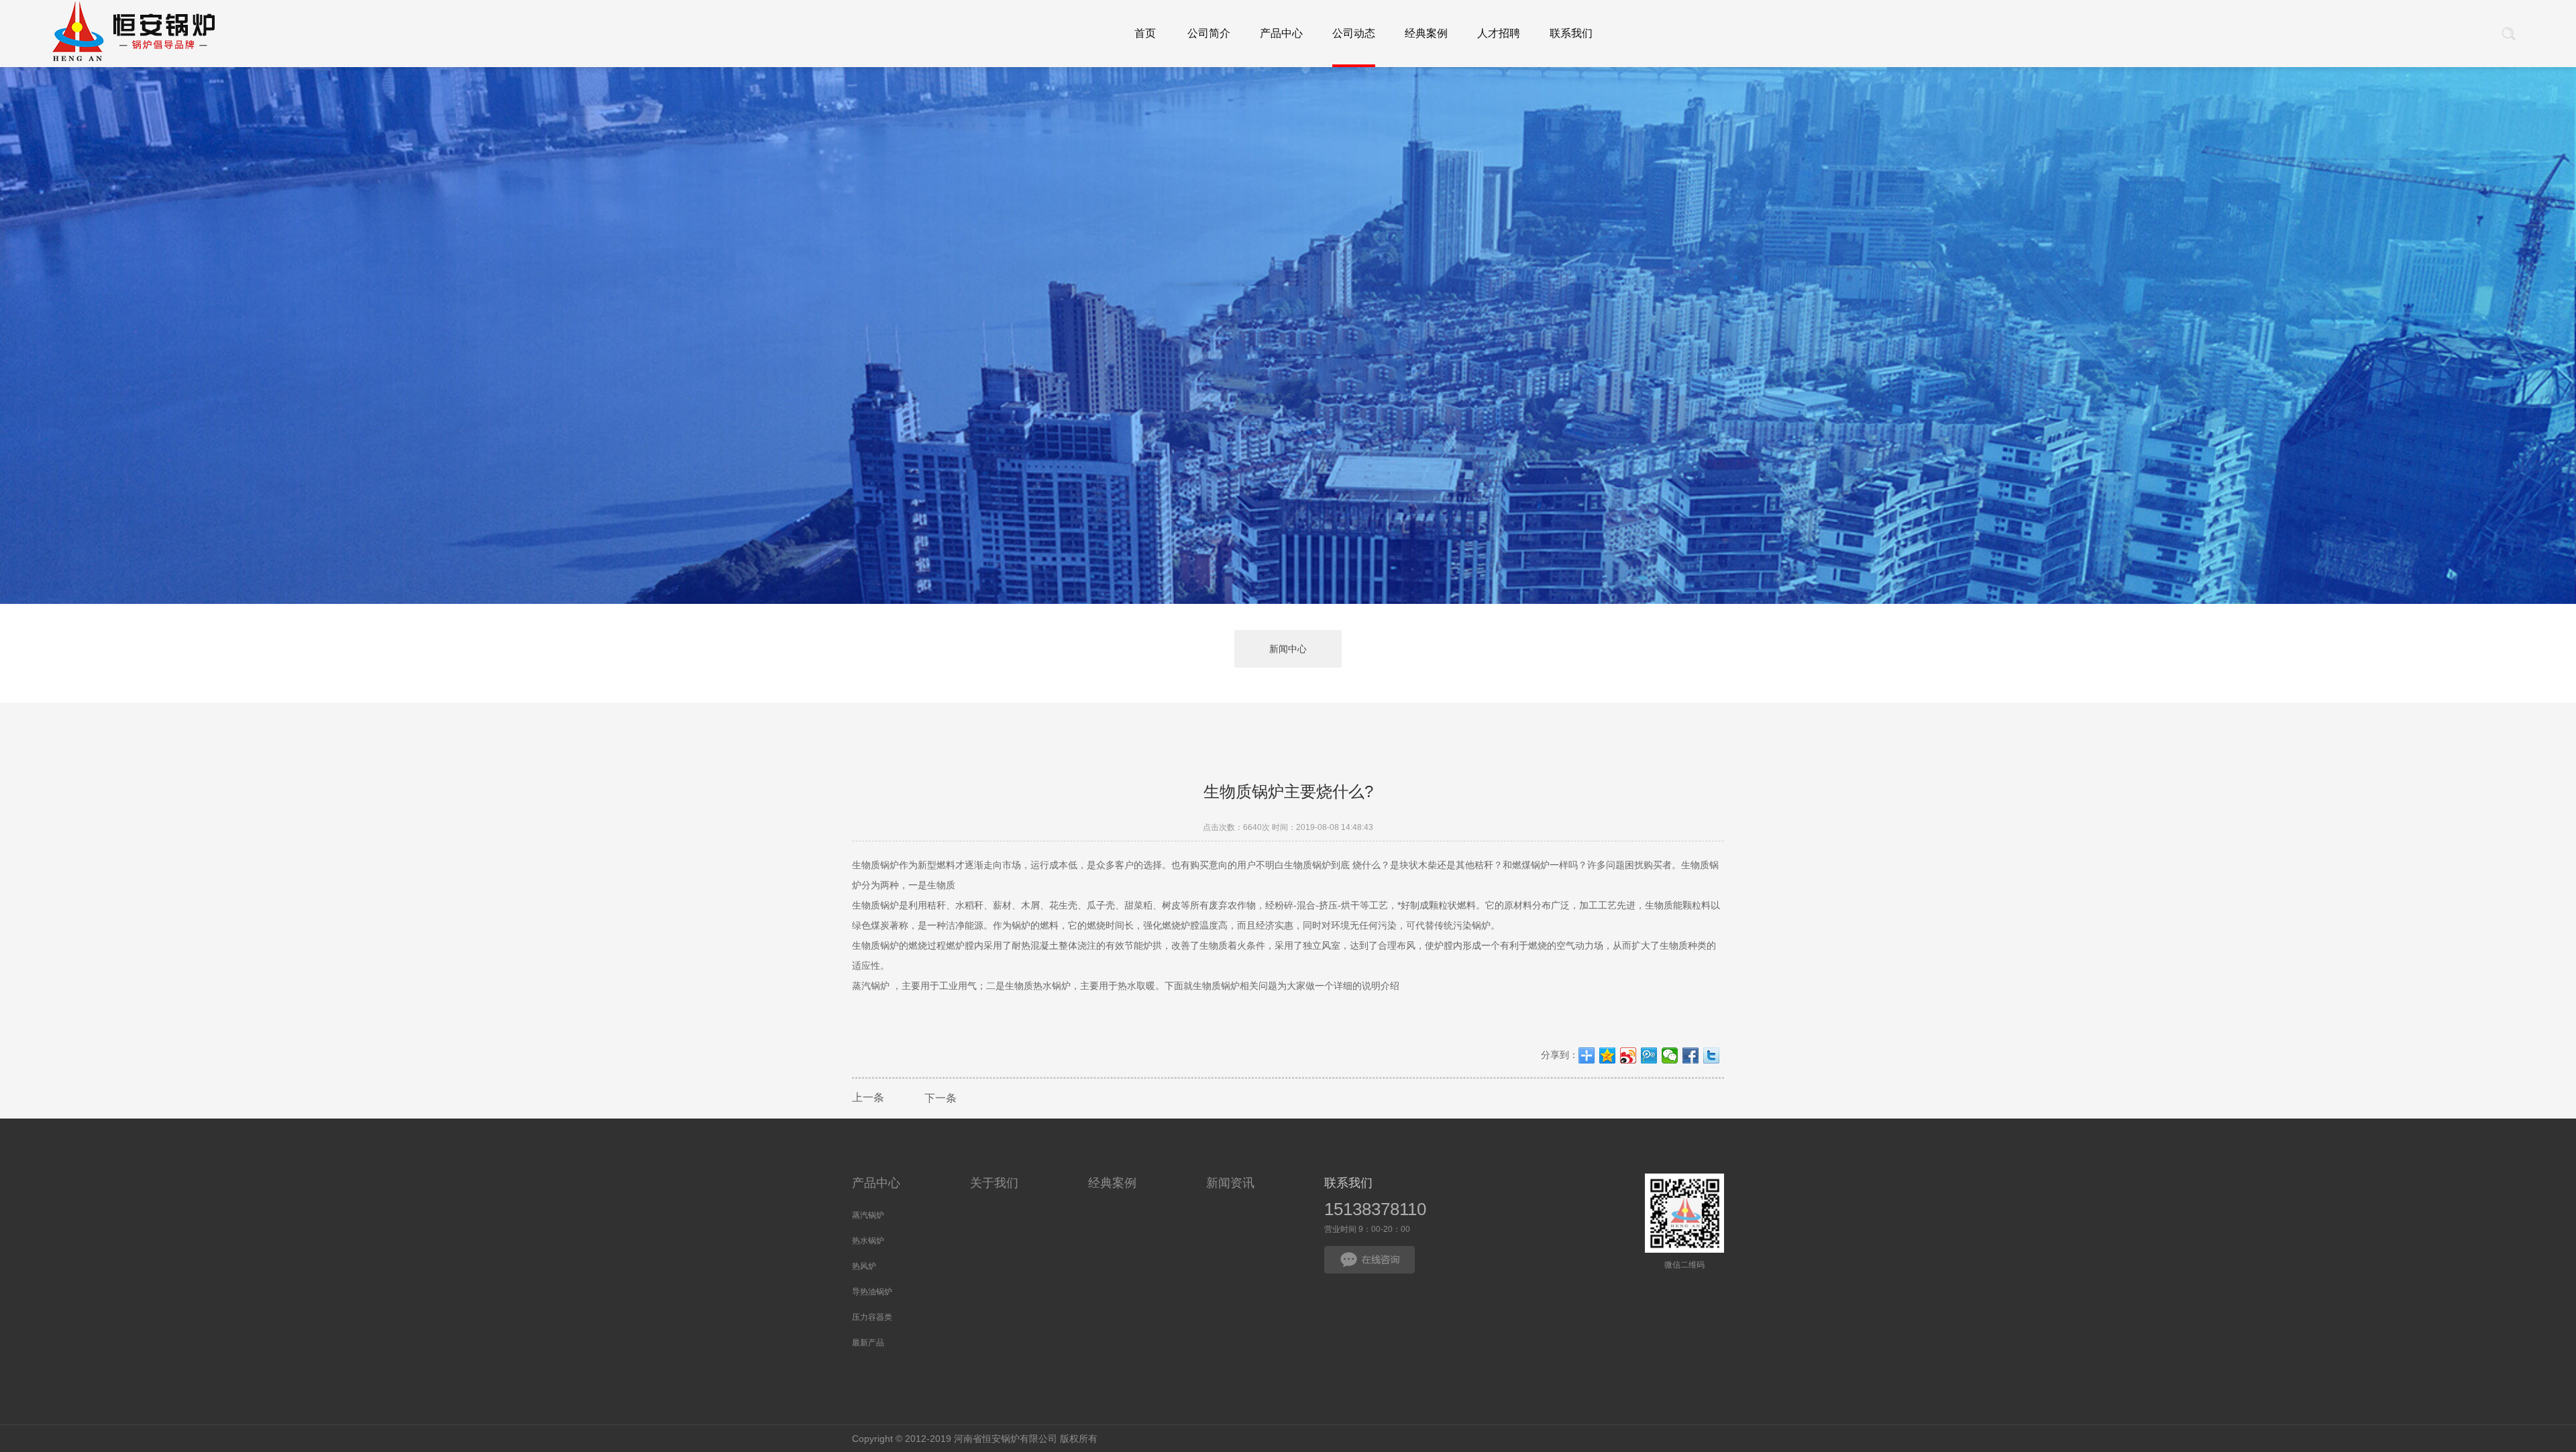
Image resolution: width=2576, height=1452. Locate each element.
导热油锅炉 (872, 1292)
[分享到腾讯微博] (1649, 1055)
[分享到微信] (1670, 1055)
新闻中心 (1288, 649)
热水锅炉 (868, 1241)
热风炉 (864, 1266)
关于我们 (994, 1183)
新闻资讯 (1230, 1183)
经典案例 (1112, 1183)
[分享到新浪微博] (1628, 1055)
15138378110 (1375, 1209)
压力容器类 (872, 1317)
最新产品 (868, 1343)
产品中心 (876, 1183)
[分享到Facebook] (1691, 1055)
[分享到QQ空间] (1608, 1055)
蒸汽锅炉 (868, 1215)
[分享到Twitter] (1712, 1055)
